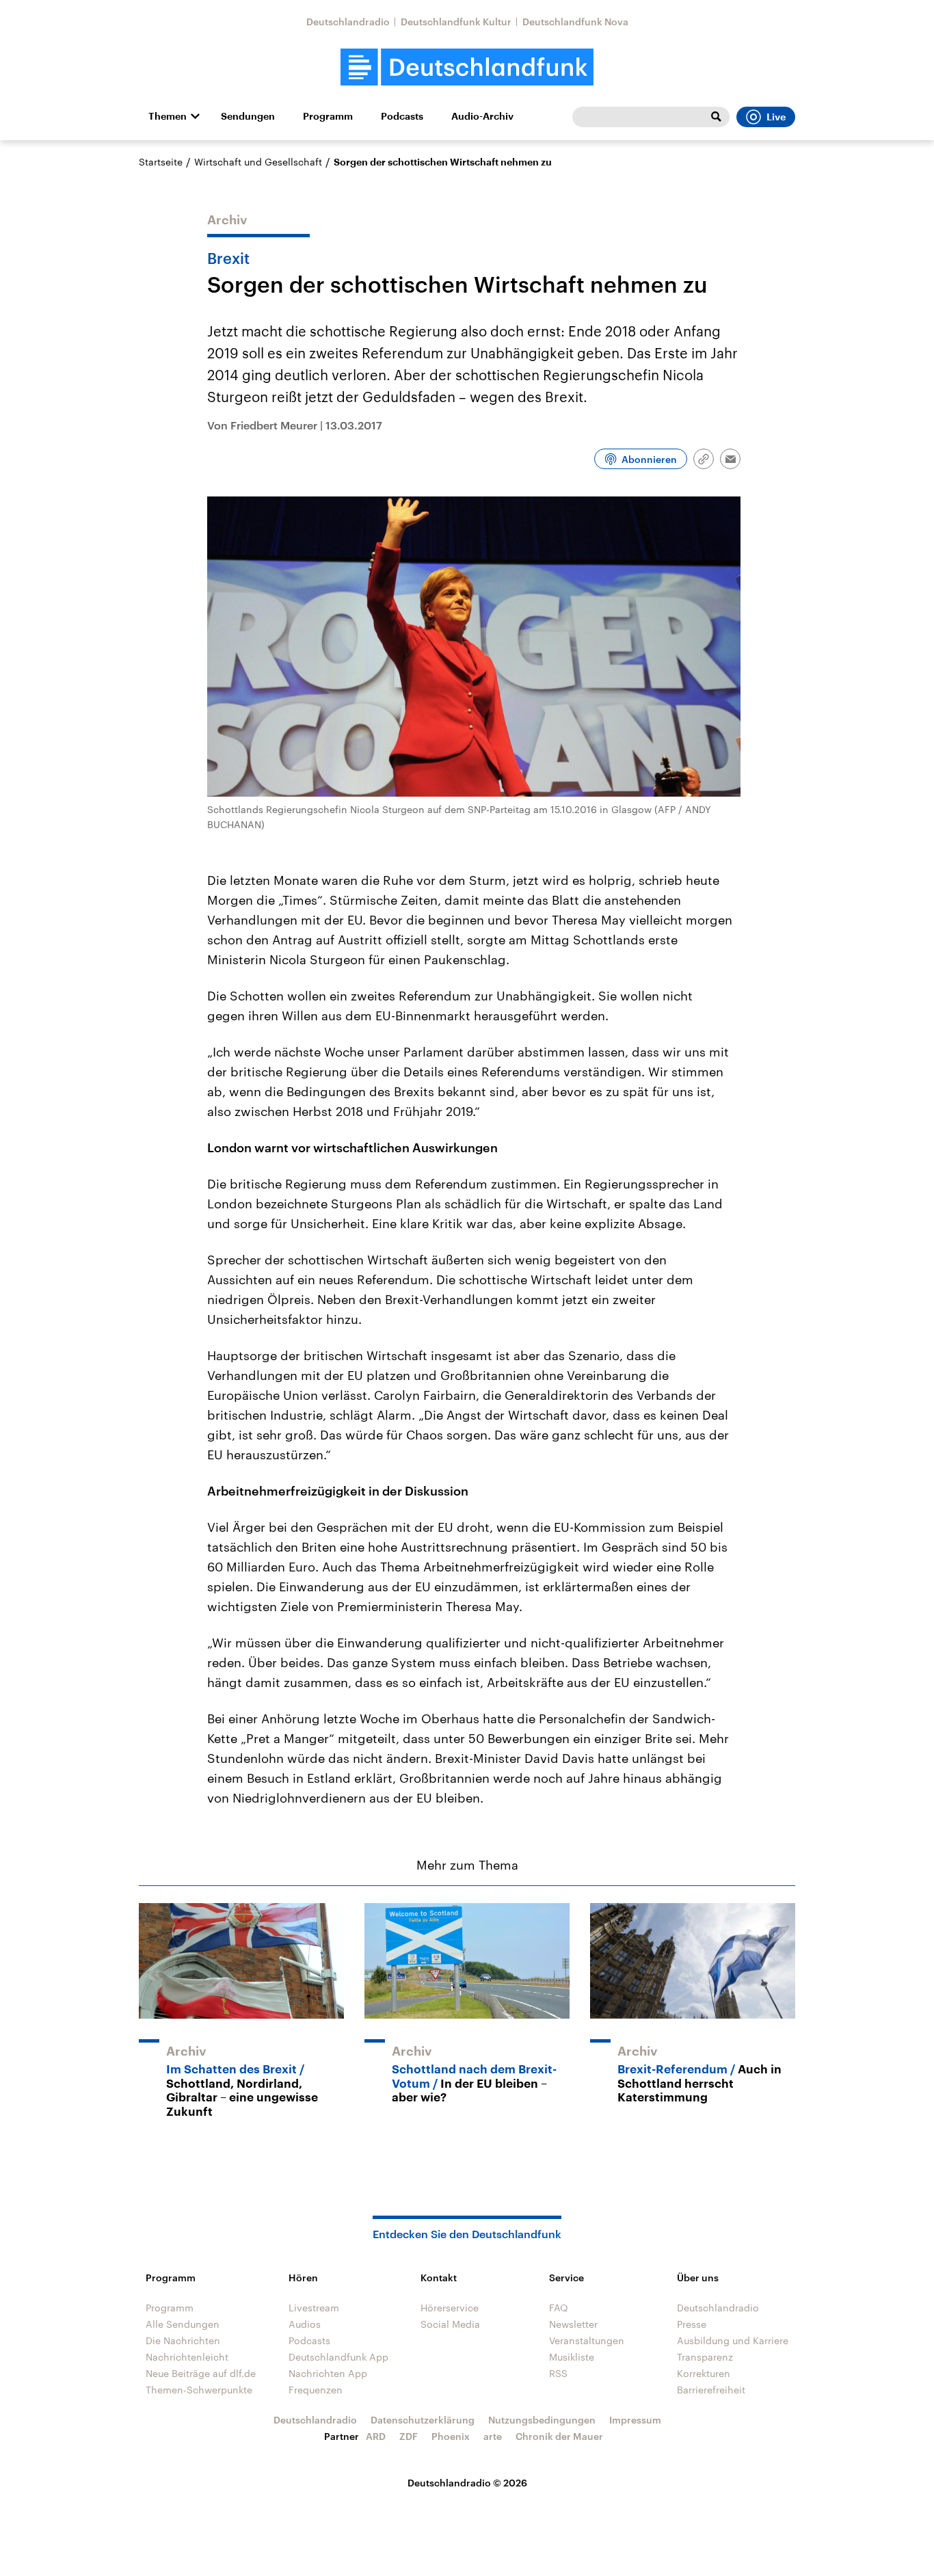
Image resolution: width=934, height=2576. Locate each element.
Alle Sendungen (183, 2324)
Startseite (161, 162)
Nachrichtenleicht (187, 2357)
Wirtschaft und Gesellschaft (258, 162)
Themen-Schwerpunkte (199, 2390)
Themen (168, 116)
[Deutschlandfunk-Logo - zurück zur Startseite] (467, 67)
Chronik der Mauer (559, 2436)
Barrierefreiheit (711, 2390)
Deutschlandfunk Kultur (456, 22)
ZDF (409, 2436)
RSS (558, 2373)
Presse (692, 2324)
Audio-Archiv (482, 116)
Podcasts (402, 116)
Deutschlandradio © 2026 (467, 2483)
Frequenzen (316, 2390)
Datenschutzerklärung (423, 2420)
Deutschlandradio (348, 22)
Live (776, 117)
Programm (328, 116)
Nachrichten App (328, 2373)
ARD (376, 2436)
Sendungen (248, 116)
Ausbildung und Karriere (733, 2340)
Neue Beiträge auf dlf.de (201, 2373)
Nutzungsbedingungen (542, 2420)
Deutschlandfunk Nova (575, 22)
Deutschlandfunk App (338, 2357)
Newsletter (573, 2324)
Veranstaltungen (587, 2340)
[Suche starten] (716, 117)
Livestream (314, 2308)
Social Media (450, 2324)
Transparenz (705, 2357)
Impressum (635, 2420)
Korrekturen (704, 2373)
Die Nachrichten (183, 2340)
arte (493, 2436)
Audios (305, 2324)
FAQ (559, 2308)
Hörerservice (450, 2308)
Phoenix (451, 2436)
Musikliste (572, 2357)
